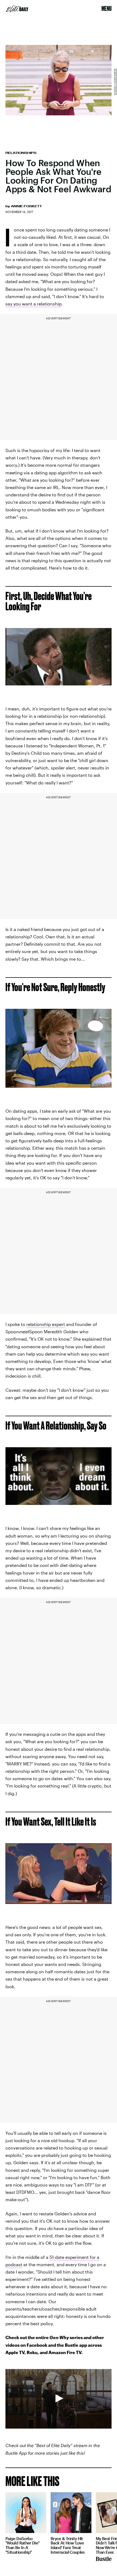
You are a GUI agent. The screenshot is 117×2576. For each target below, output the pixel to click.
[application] (59, 2399)
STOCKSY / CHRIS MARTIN (115, 82)
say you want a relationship (33, 304)
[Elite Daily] (17, 9)
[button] (59, 2398)
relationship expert (46, 1324)
